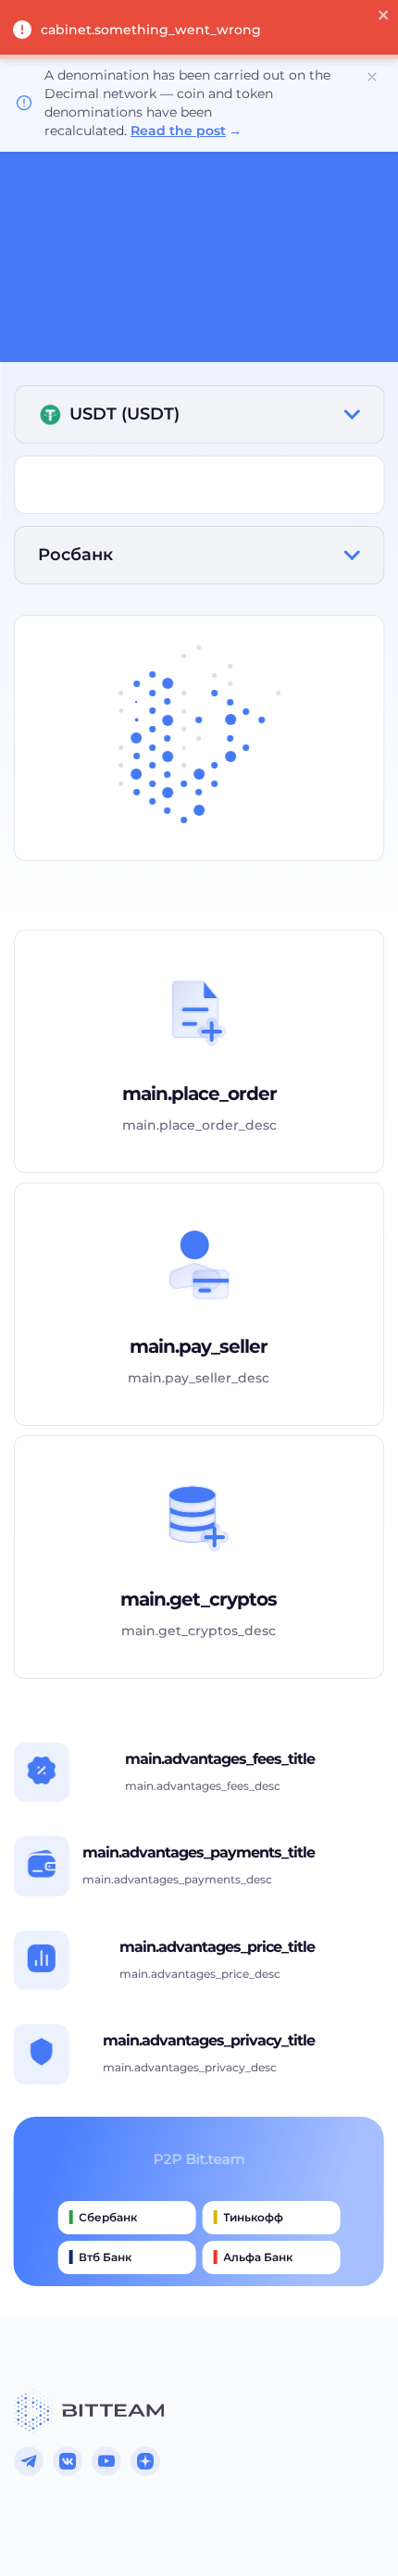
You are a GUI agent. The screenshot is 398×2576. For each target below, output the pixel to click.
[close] (384, 17)
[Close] (372, 77)
